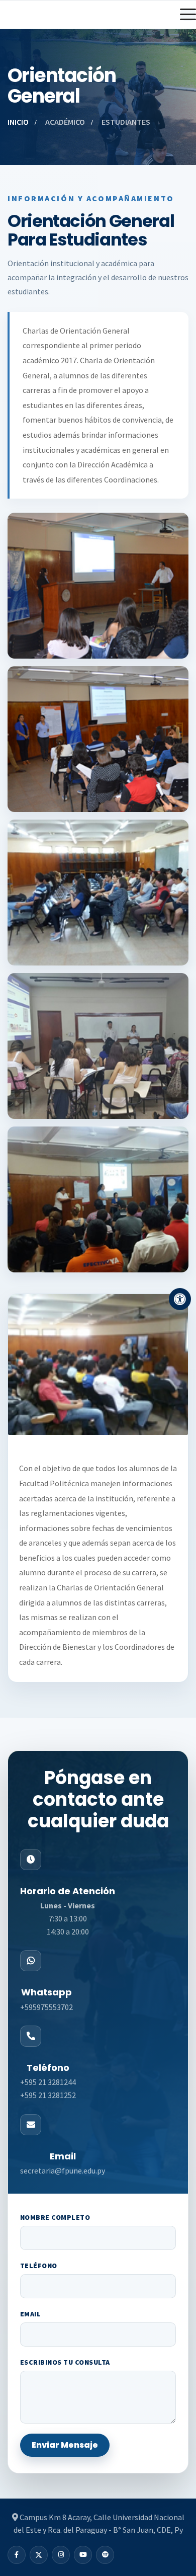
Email (30, 2314)
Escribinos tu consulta (65, 2362)
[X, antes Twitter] (39, 2555)
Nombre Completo (55, 2217)
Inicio (18, 122)
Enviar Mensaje (65, 2445)
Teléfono (39, 2266)
